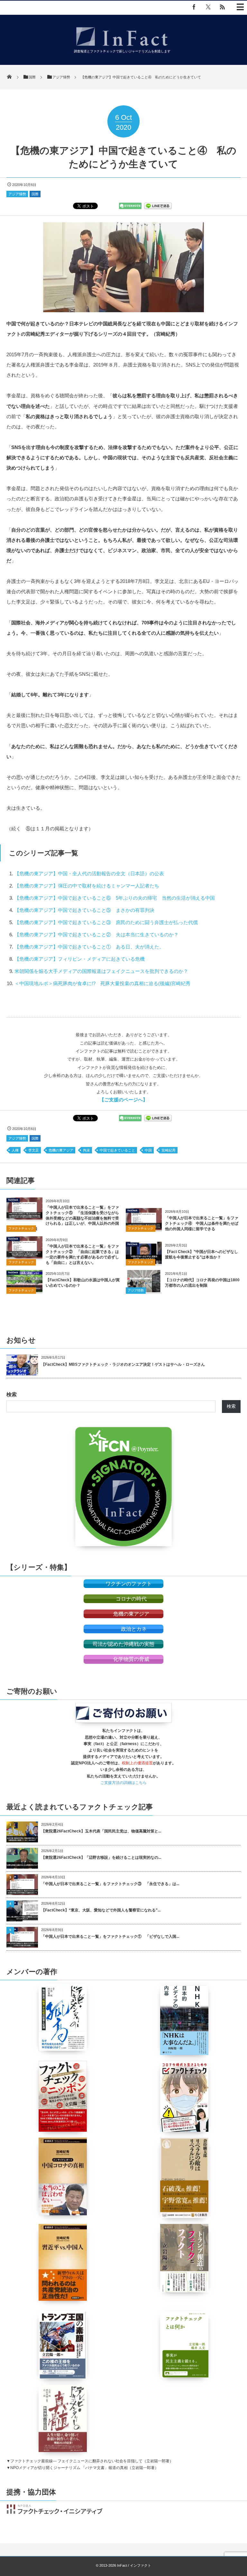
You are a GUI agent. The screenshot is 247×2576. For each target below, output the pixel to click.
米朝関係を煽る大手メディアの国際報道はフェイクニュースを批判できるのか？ (101, 971)
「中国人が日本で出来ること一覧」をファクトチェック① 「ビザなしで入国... (110, 1936)
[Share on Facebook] (194, 7)
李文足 (34, 1150)
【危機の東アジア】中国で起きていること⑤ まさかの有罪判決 (84, 910)
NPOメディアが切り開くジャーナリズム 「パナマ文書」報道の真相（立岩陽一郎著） (84, 2468)
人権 (15, 1150)
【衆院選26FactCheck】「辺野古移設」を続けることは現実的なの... (101, 1857)
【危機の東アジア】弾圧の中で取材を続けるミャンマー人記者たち (89, 886)
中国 (148, 1150)
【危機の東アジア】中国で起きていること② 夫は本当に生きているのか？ (96, 935)
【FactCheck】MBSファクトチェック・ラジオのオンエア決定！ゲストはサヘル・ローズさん (123, 1364)
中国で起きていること (117, 1150)
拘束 (87, 1150)
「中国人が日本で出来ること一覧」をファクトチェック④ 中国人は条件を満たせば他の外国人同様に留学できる (202, 1223)
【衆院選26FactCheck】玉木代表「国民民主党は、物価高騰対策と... (101, 1831)
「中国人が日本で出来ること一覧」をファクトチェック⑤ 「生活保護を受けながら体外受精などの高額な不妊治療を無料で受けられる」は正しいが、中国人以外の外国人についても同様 (63, 1218)
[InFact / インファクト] (122, 47)
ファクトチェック (21, 1228)
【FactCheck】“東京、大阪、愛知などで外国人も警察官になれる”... (101, 1910)
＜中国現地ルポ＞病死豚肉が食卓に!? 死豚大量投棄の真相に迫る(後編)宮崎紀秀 (102, 983)
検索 (12, 1394)
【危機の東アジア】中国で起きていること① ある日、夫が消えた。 (89, 947)
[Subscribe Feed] (222, 7)
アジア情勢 (17, 194)
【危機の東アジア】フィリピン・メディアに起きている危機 (80, 959)
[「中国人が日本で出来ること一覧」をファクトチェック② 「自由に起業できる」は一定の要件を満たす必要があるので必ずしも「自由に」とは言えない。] (24, 1256)
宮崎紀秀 (169, 1150)
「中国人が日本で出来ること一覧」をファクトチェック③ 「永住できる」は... (110, 1884)
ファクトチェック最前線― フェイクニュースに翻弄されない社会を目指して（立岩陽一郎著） (92, 2461)
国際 (35, 194)
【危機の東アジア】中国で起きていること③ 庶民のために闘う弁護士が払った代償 (106, 922)
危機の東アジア (61, 1150)
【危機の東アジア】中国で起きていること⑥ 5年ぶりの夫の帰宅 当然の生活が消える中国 (115, 898)
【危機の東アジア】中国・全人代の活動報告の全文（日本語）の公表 (89, 873)
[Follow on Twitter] (208, 7)
